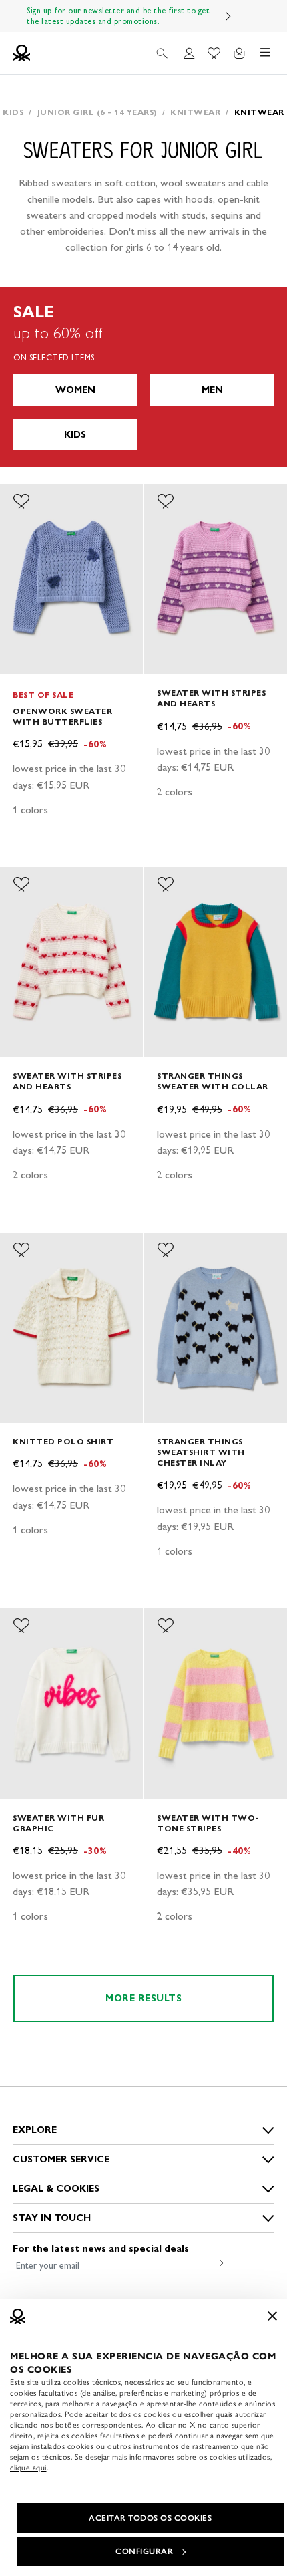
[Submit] (219, 2263)
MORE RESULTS (143, 1998)
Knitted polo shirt (63, 1441)
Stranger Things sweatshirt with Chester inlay (201, 1452)
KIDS (75, 435)
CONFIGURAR (144, 2551)
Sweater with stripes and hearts (211, 698)
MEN (212, 390)
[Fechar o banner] (272, 2316)
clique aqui (28, 2468)
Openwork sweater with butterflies (62, 716)
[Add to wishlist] (21, 501)
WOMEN (75, 390)
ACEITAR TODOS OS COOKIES (150, 2518)
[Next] (228, 16)
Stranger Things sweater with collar (213, 1081)
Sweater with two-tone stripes (208, 1823)
